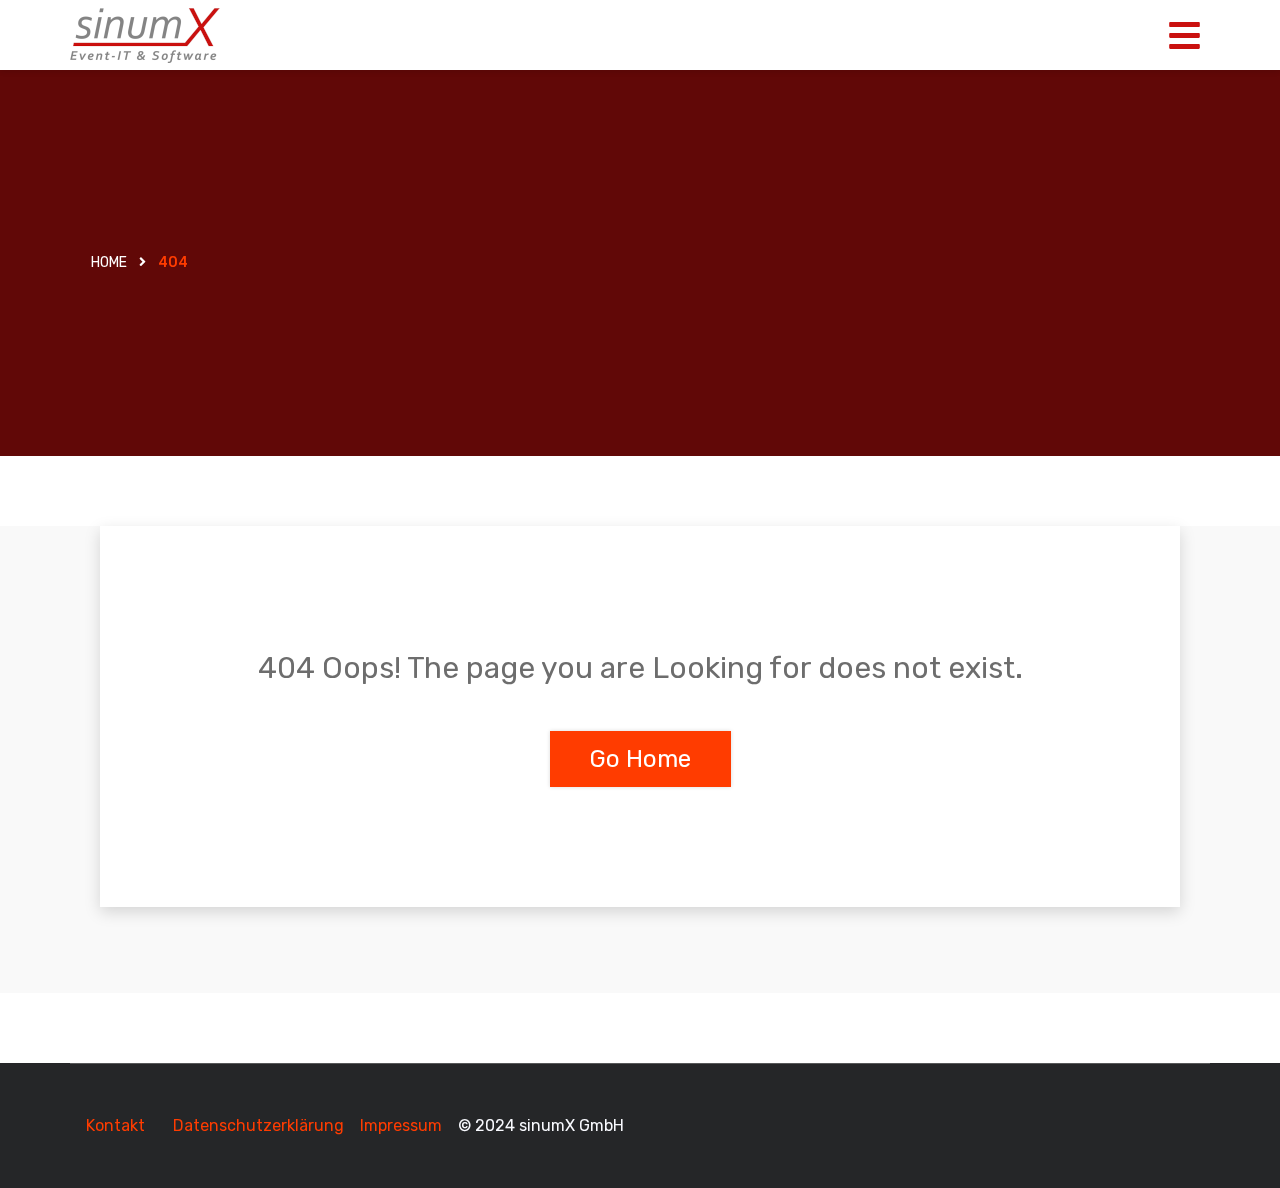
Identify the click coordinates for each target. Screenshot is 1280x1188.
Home (109, 262)
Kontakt (115, 1125)
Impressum (403, 1125)
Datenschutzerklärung (258, 1125)
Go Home (640, 759)
